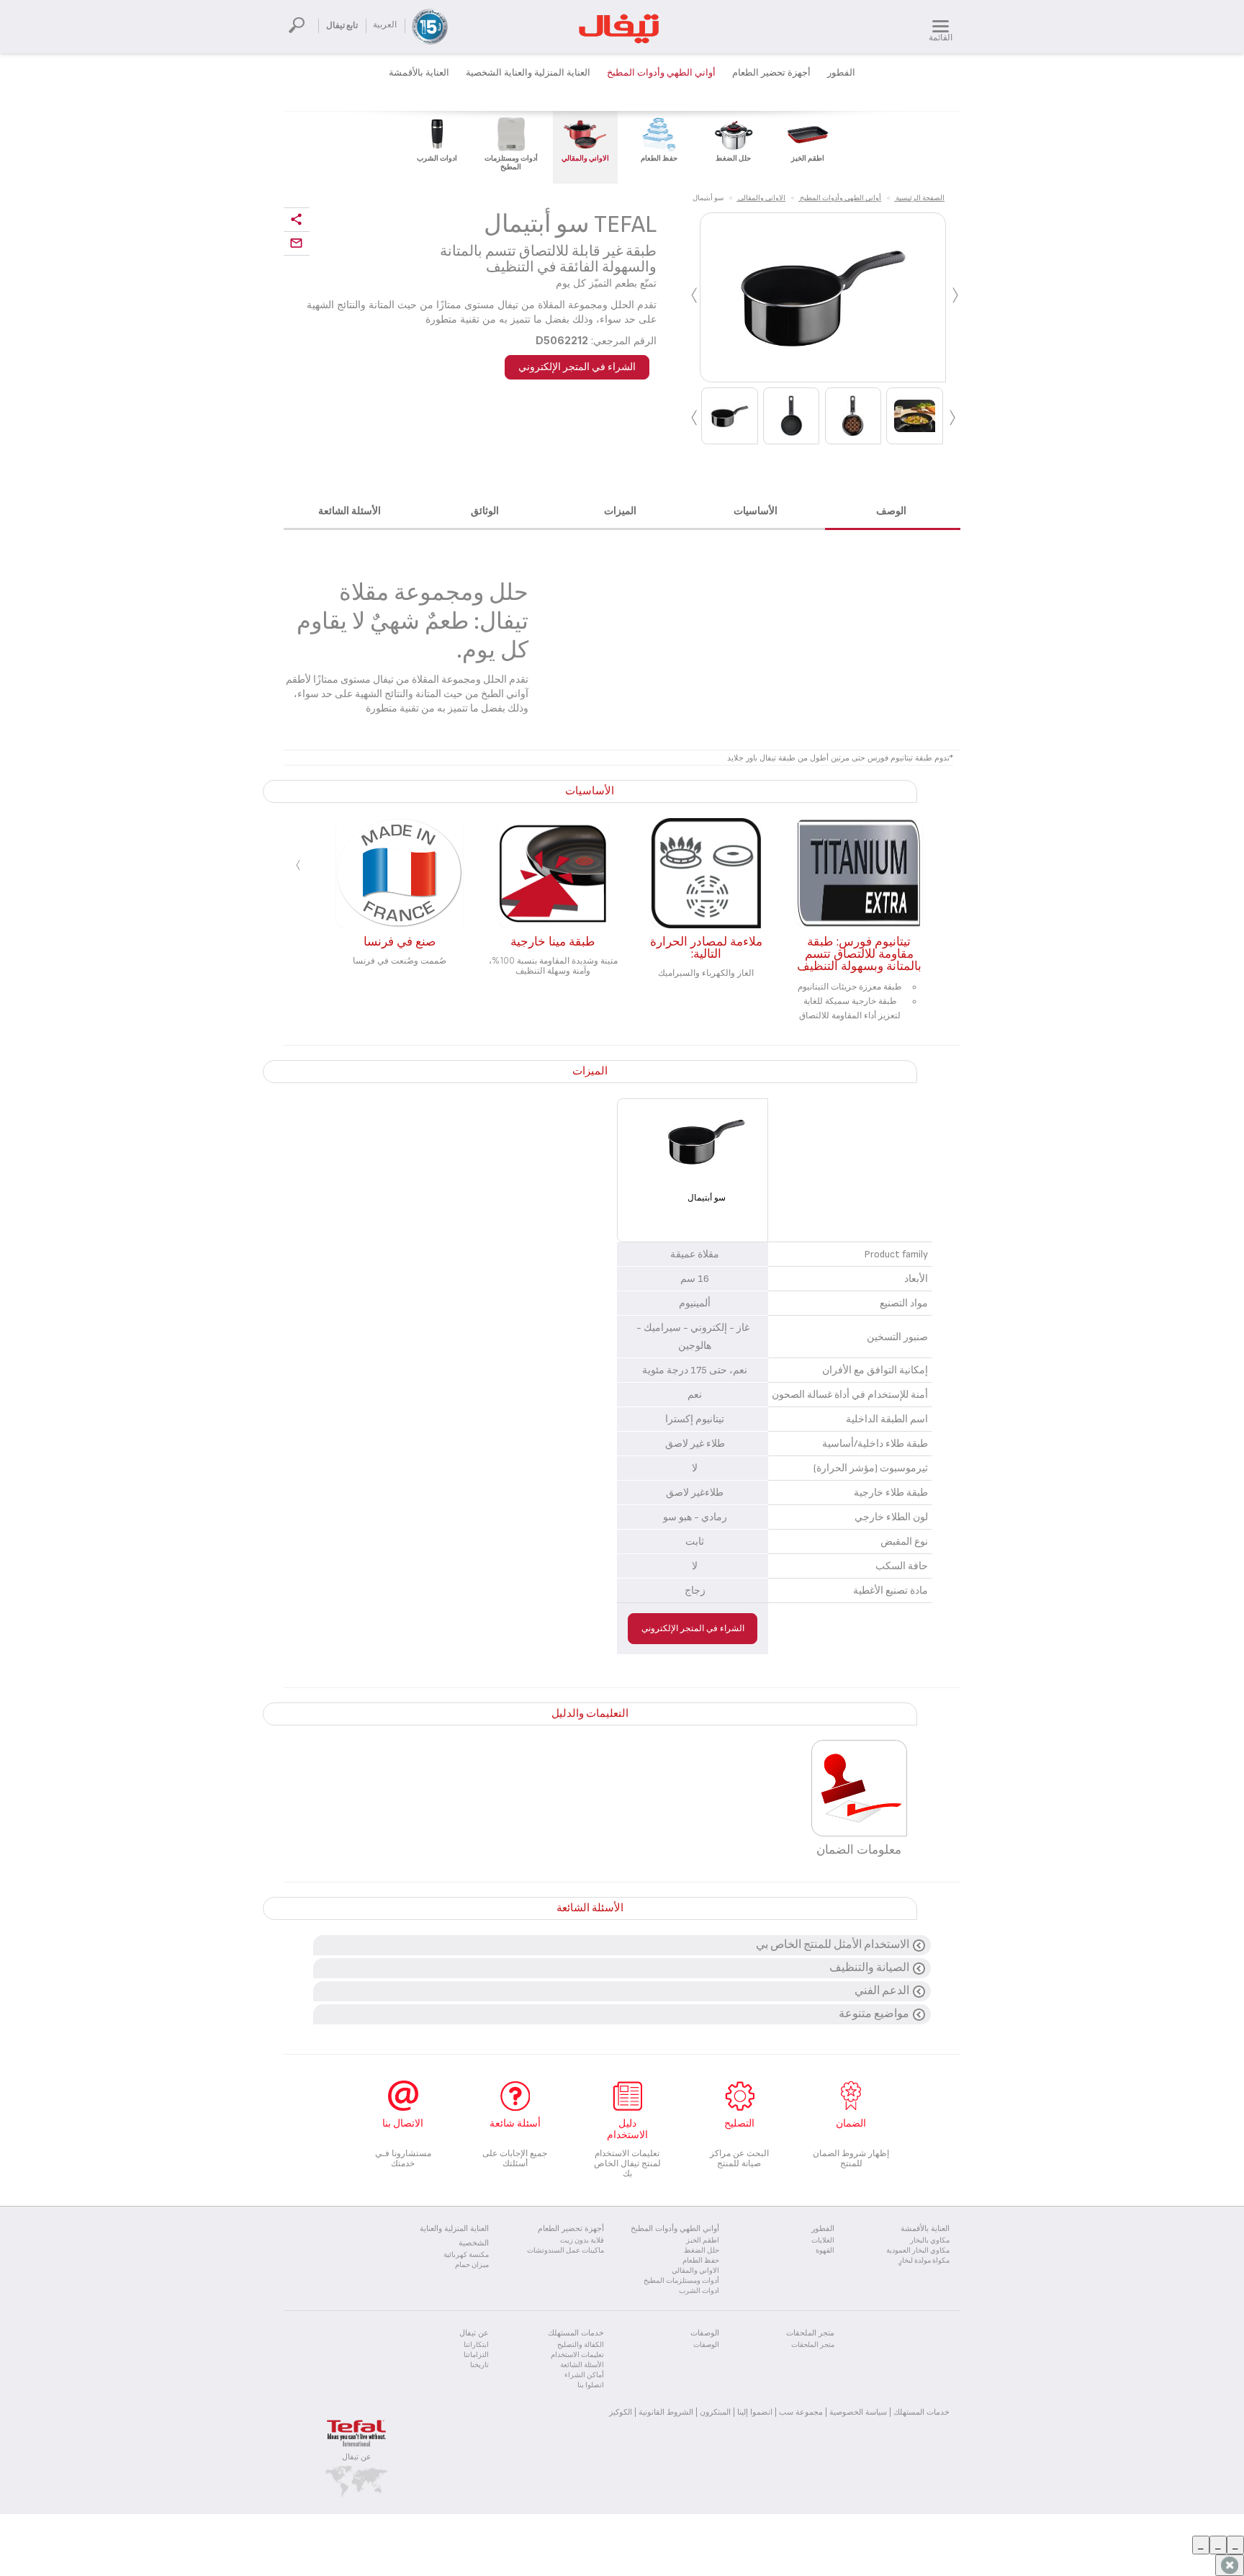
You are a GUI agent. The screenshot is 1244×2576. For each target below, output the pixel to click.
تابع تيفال (342, 26)
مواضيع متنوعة (874, 2014)
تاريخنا (479, 2365)
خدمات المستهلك (921, 2412)
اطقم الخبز (703, 2240)
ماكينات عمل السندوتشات (565, 2250)
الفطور (841, 73)
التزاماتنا (476, 2355)
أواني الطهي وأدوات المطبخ (661, 73)
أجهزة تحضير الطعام (771, 73)
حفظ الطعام (701, 2261)
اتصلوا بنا (591, 2385)
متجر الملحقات (813, 2345)
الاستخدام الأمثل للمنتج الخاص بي (833, 1945)
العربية (385, 25)
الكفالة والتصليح (581, 2345)
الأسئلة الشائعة (582, 2365)
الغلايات (823, 2240)
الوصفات (706, 2345)
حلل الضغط (702, 2250)
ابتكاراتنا (476, 2345)
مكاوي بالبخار (930, 2240)
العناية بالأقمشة (419, 73)
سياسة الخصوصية (858, 2412)
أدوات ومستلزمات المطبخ (681, 2281)
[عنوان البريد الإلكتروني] (297, 244)
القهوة (825, 2250)
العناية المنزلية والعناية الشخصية (528, 73)
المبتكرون (715, 2412)
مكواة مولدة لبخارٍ (924, 2261)
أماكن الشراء (584, 2375)
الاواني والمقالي (695, 2271)
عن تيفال (357, 2456)
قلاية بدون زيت (582, 2240)
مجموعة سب (801, 2412)
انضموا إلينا (755, 2412)
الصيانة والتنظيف (869, 1968)
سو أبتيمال (707, 1198)
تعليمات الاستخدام (577, 2355)
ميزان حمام (472, 2265)
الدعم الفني (882, 1991)
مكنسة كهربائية (466, 2255)
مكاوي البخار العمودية (918, 2250)
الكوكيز (621, 2412)
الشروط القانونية (666, 2412)
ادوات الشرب (699, 2291)
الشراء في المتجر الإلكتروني (577, 367)
